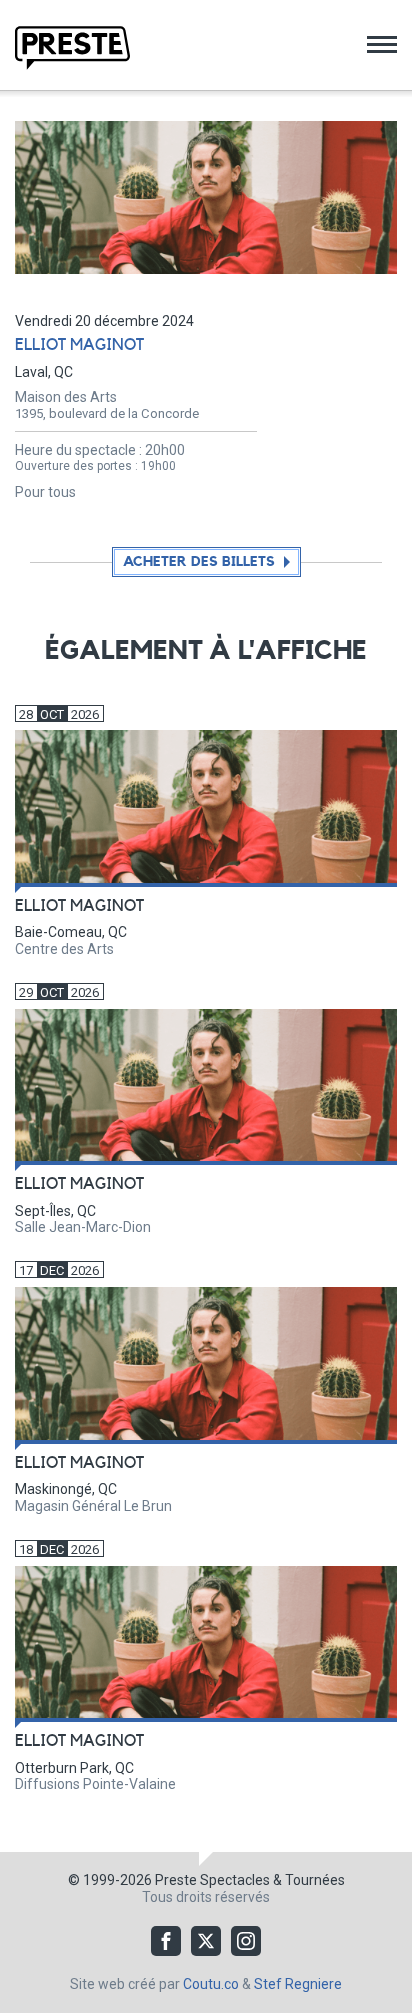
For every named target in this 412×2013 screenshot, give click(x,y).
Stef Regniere (298, 1984)
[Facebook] (166, 1941)
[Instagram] (246, 1941)
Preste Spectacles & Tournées (250, 1880)
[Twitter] (206, 1941)
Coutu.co (211, 1984)
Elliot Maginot (79, 345)
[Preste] (72, 48)
